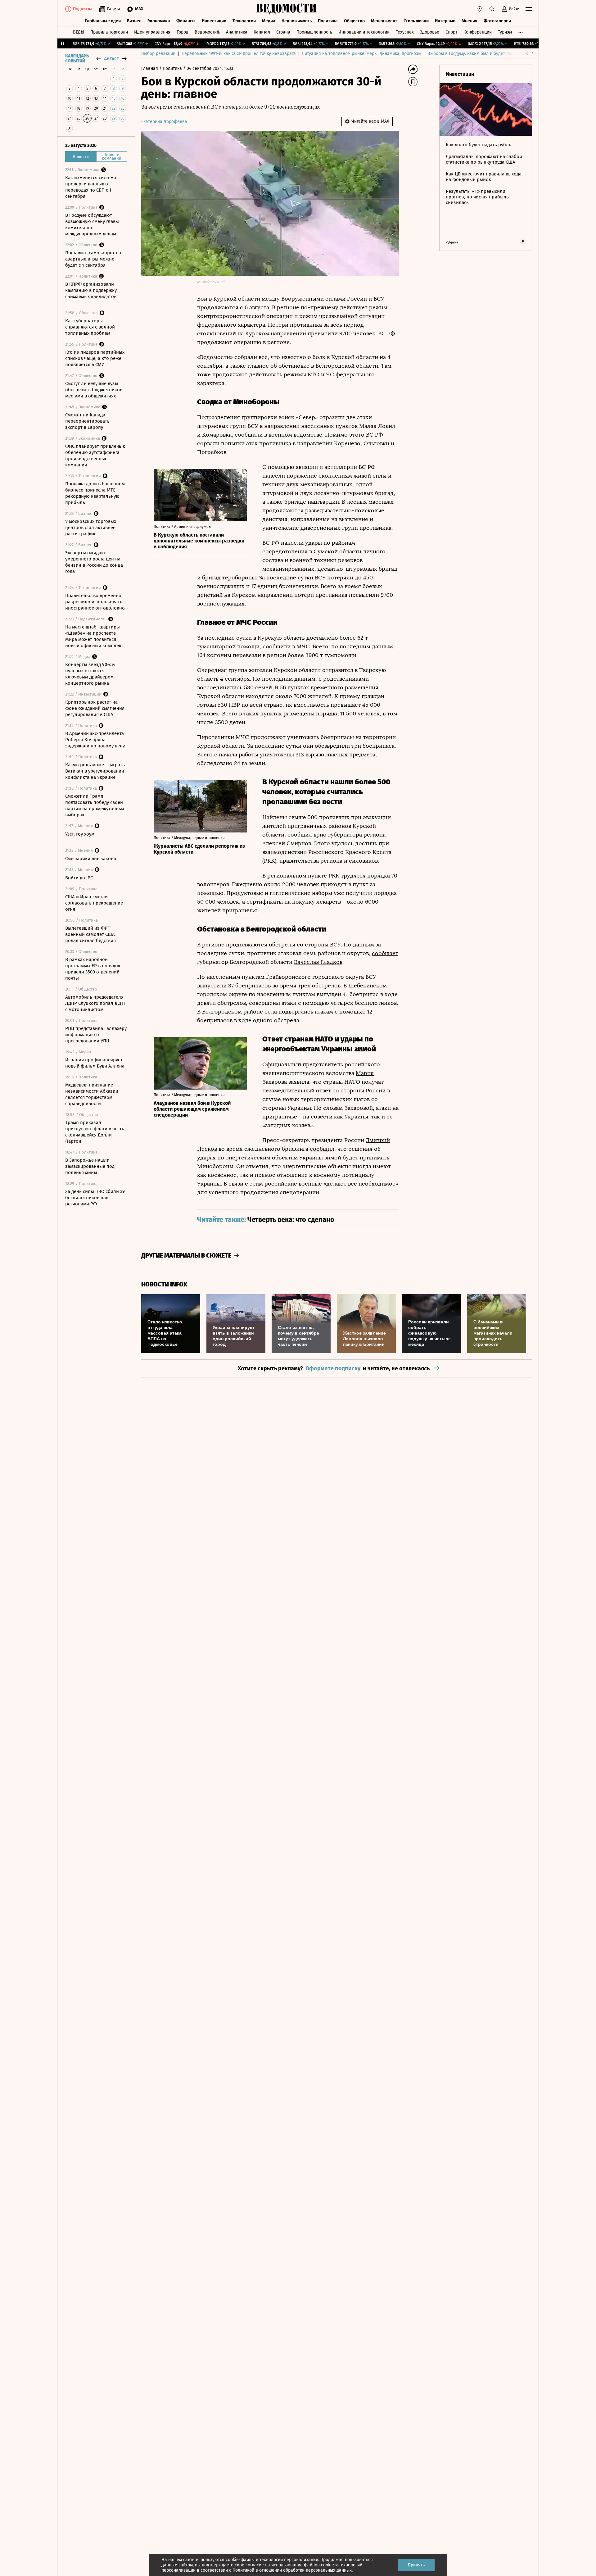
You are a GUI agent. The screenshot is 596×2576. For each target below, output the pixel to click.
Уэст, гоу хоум (80, 834)
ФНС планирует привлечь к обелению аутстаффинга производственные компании (95, 456)
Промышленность (314, 32)
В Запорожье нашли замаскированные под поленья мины (90, 1166)
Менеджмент (384, 21)
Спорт (451, 32)
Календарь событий (77, 59)
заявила (299, 1082)
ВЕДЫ (79, 32)
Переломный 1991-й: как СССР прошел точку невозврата (239, 54)
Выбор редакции (158, 54)
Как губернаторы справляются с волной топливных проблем (90, 327)
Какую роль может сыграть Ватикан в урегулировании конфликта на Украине (95, 771)
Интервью (445, 21)
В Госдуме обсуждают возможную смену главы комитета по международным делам (92, 224)
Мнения (470, 21)
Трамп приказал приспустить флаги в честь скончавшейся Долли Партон (95, 1132)
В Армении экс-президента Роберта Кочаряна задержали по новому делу (95, 740)
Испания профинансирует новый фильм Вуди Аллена (95, 1063)
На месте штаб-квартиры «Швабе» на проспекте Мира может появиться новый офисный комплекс (94, 636)
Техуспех (405, 32)
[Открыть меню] (529, 9)
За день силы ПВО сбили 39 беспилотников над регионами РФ (95, 1198)
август (111, 59)
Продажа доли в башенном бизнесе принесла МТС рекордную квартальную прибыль (95, 493)
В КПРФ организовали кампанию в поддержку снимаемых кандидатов (91, 290)
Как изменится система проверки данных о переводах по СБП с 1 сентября (91, 187)
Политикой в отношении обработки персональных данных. (293, 2570)
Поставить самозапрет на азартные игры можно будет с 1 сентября (93, 259)
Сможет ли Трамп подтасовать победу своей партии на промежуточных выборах (95, 805)
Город (183, 32)
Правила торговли (109, 32)
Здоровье (430, 32)
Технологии (244, 21)
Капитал (262, 32)
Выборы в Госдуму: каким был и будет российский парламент (490, 54)
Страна (283, 32)
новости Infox (164, 1284)
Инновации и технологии (364, 32)
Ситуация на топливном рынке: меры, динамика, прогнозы (362, 54)
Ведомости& (207, 32)
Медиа (269, 21)
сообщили (249, 435)
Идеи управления (152, 32)
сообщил (300, 835)
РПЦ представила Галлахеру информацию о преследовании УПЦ (96, 1035)
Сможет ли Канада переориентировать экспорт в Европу (87, 421)
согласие (255, 2565)
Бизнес (134, 21)
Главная (150, 68)
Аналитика (237, 32)
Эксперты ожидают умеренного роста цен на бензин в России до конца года (94, 562)
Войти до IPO (79, 878)
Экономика (159, 21)
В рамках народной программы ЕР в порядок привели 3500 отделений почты (93, 969)
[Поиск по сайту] (492, 9)
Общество (354, 21)
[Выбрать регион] (480, 9)
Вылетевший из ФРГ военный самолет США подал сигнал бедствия (90, 934)
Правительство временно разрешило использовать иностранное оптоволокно (95, 602)
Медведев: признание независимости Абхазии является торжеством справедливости (92, 1094)
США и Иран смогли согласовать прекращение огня (94, 903)
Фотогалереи (497, 21)
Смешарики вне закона (91, 859)
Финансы (186, 21)
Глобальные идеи (103, 21)
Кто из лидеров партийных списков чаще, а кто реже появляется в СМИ (95, 358)
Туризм (505, 32)
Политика (328, 21)
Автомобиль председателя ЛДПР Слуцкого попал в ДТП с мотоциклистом (96, 1003)
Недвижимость (297, 21)
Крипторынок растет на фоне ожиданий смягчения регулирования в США (95, 708)
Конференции (478, 32)
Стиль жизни (416, 21)
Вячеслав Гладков (318, 962)
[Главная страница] (287, 9)
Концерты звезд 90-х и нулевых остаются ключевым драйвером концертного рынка (90, 674)
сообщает (385, 953)
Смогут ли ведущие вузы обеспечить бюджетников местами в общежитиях (94, 390)
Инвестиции (214, 21)
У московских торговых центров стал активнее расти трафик (91, 528)
